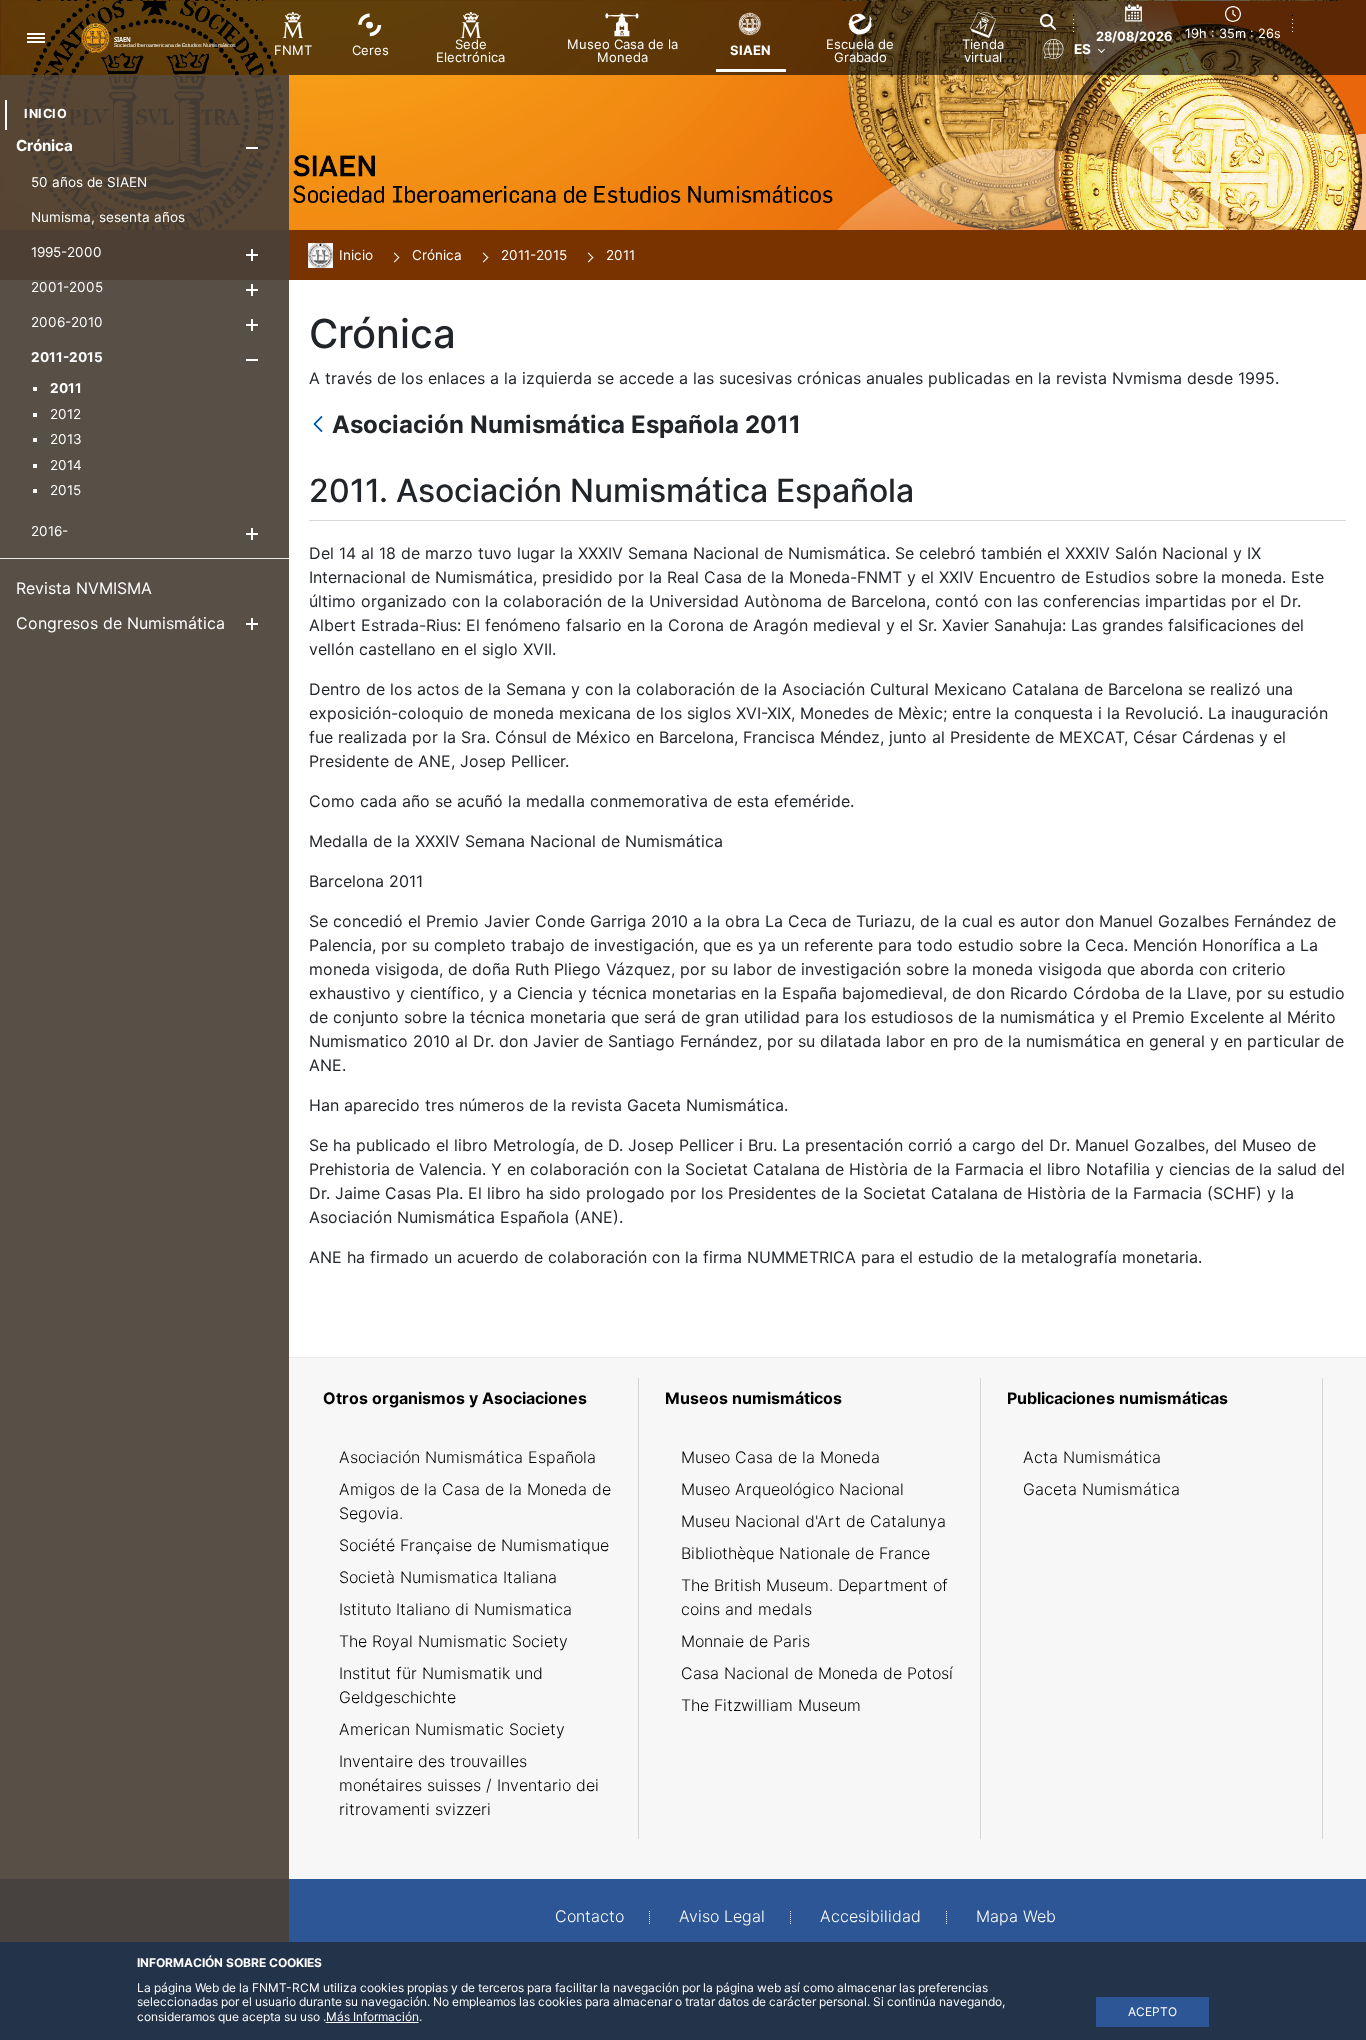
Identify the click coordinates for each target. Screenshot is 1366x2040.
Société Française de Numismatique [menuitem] (474, 1545)
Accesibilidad (870, 1916)
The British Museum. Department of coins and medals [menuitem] (814, 1597)
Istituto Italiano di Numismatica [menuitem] (455, 1609)
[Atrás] (318, 425)
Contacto (589, 1916)
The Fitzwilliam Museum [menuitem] (771, 1705)
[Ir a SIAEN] (161, 37)
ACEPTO (1152, 2011)
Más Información (372, 2016)
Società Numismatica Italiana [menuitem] (448, 1577)
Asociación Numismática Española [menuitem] (467, 1457)
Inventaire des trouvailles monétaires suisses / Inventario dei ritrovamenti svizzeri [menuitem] (469, 1785)
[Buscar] (1048, 22)
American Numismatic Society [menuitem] (452, 1729)
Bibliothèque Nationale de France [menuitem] (805, 1553)
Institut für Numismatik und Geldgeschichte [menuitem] (441, 1685)
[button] (251, 147)
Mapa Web (1016, 1916)
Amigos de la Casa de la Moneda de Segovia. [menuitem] (475, 1501)
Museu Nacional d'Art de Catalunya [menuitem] (813, 1521)
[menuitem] (45, 113)
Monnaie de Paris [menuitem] (745, 1641)
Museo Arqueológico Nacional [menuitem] (792, 1489)
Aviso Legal (722, 1916)
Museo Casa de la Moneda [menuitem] (780, 1457)
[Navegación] (35, 37)
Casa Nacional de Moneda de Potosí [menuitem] (817, 1673)
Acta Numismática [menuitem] (1092, 1457)
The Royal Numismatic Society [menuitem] (453, 1641)
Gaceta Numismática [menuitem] (1101, 1489)
